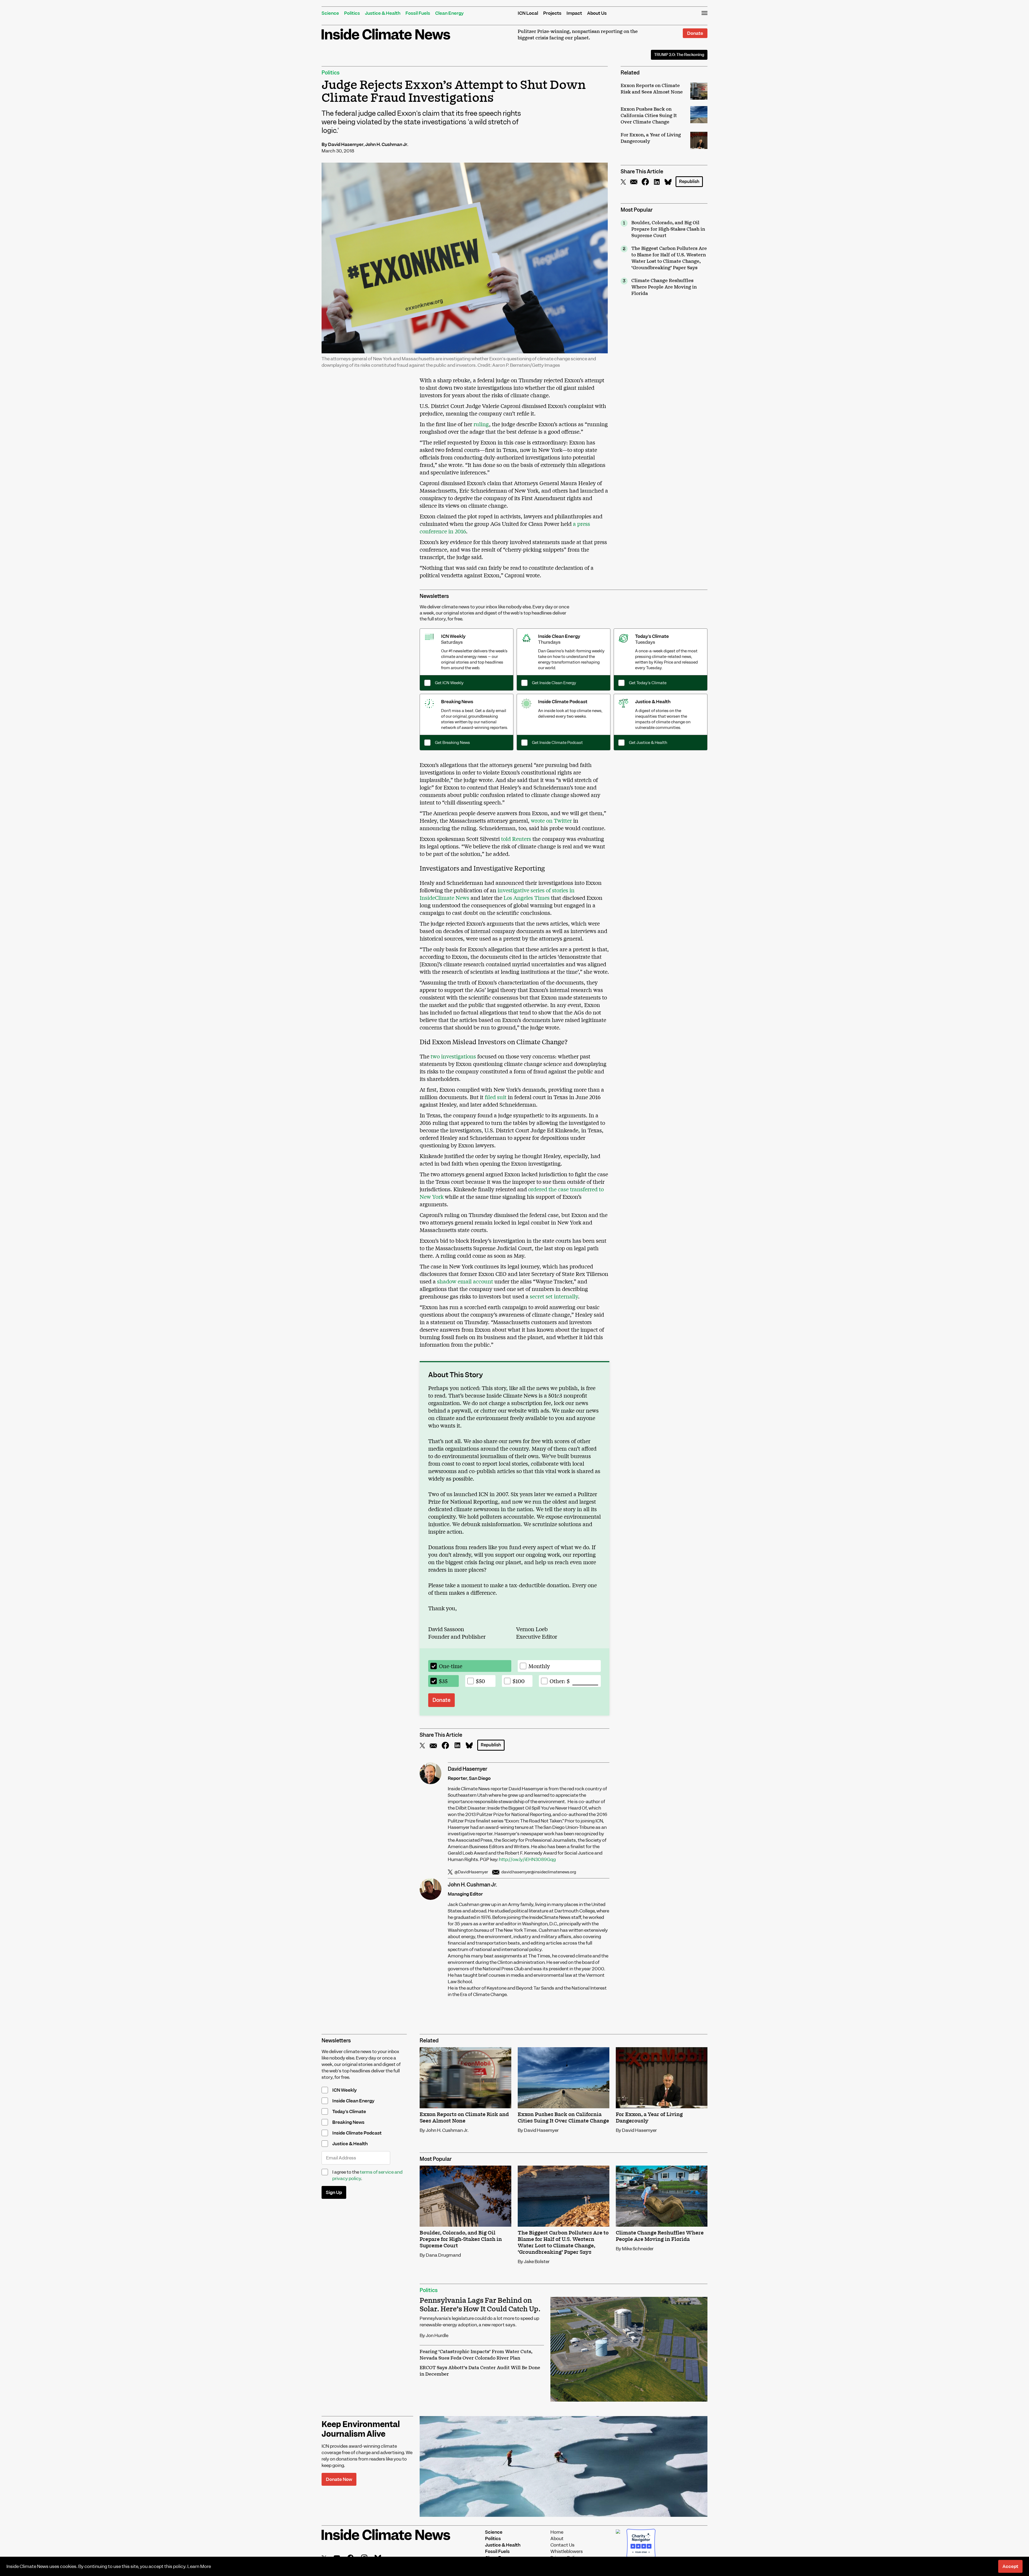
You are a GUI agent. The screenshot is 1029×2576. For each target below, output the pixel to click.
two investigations (453, 1056)
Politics (352, 13)
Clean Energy (449, 13)
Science (330, 13)
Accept (1010, 2566)
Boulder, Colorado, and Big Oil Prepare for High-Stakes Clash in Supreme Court (668, 229)
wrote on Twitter (551, 820)
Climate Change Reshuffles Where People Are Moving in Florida (664, 287)
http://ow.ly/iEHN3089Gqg (527, 1859)
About (557, 2538)
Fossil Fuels (418, 13)
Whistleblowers (567, 2551)
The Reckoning (679, 55)
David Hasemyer (346, 144)
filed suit (496, 1097)
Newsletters (434, 596)
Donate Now (339, 2479)
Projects (552, 13)
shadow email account (464, 1281)
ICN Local (528, 13)
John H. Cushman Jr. (387, 144)
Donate (695, 33)
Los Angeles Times (526, 898)
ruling (481, 424)
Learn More (199, 2566)
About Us (597, 13)
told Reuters (516, 839)
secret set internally (553, 1296)
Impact (574, 13)
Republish (689, 181)
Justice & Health (383, 13)
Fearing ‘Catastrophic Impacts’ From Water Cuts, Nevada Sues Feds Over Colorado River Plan (476, 2355)
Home (557, 2532)
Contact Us (562, 2545)
